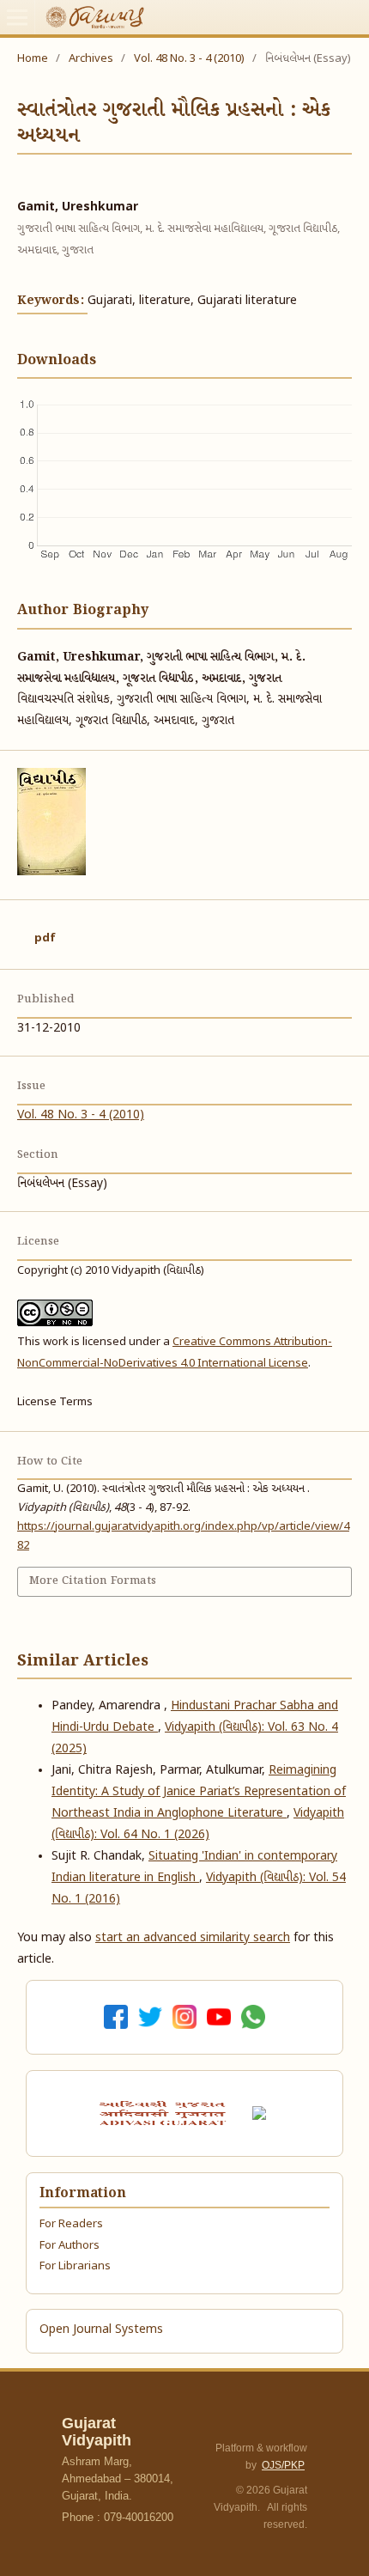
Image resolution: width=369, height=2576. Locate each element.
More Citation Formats (93, 1581)
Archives (91, 59)
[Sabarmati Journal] (262, 2113)
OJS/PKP (283, 2465)
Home (33, 59)
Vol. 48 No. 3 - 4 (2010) (189, 59)
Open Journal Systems (101, 2330)
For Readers (71, 2224)
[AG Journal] (165, 2113)
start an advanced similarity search (193, 1938)
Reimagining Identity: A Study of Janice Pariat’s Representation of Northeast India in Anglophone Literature (199, 1792)
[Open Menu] (17, 17)
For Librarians (75, 2266)
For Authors (70, 2246)
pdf (45, 938)
